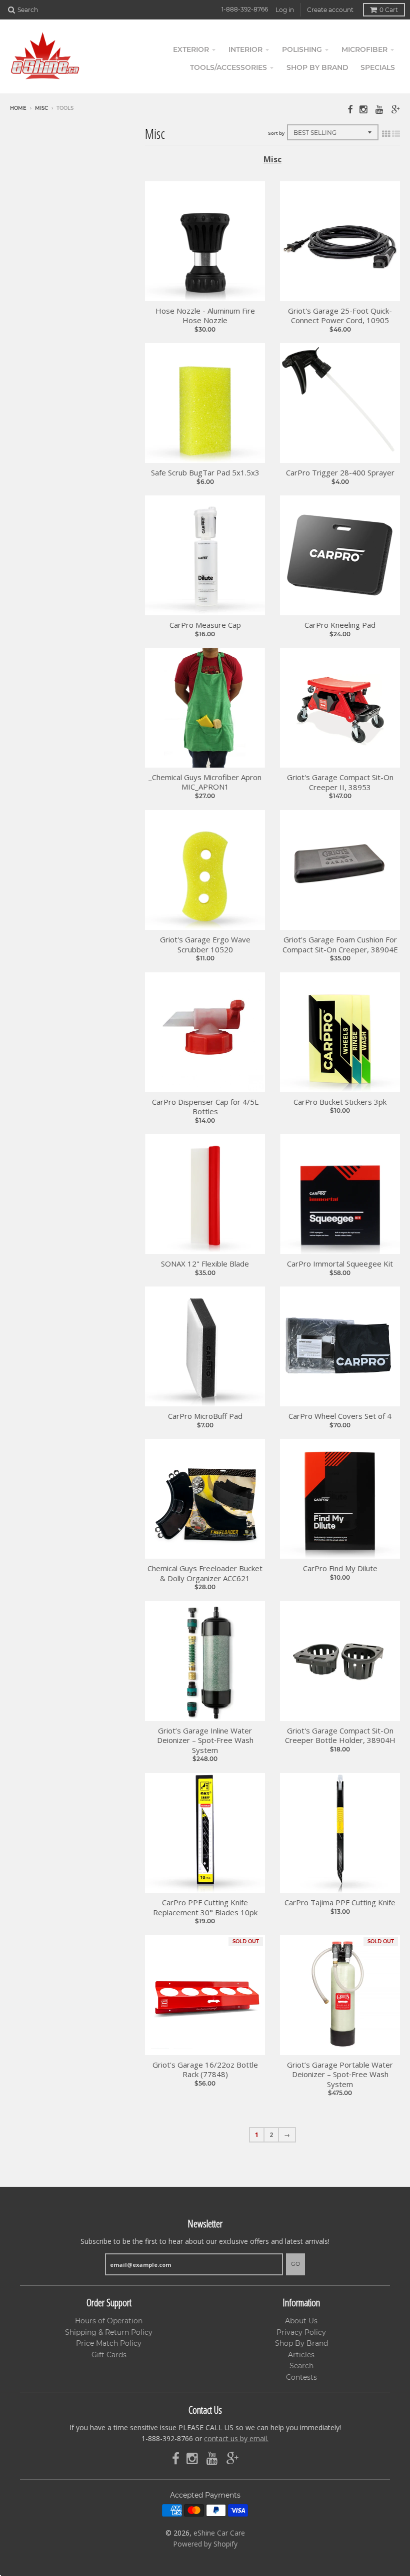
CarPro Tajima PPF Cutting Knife (340, 1903)
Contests (301, 2377)
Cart (389, 10)
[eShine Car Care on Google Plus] (396, 109)
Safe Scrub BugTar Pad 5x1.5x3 (205, 473)
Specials (378, 67)
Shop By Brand (301, 2343)
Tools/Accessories (228, 67)
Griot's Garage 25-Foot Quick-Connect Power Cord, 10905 (340, 316)
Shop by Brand (317, 67)
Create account (330, 10)
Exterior (191, 49)
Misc (41, 108)
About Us (301, 2321)
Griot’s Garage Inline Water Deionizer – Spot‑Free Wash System (205, 1740)
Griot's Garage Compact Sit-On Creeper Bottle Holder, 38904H (340, 1736)
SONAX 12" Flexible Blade (205, 1264)
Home (18, 108)
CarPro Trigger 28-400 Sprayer (340, 473)
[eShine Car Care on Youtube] (380, 109)
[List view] (396, 134)
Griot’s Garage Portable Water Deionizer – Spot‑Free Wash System (340, 2075)
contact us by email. (236, 2438)
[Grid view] (386, 134)
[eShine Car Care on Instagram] (364, 109)
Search (301, 2366)
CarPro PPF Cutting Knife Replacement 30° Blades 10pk (205, 1908)
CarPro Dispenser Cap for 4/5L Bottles (205, 1107)
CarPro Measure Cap (205, 625)
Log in (285, 10)
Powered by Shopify (205, 2544)
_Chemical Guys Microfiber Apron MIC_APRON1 (205, 782)
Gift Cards (109, 2355)
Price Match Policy (109, 2343)
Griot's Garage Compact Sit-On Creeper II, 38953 (340, 782)
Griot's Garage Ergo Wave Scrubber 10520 (205, 945)
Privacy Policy (301, 2332)
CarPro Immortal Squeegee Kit (340, 1264)
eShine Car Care (219, 2533)
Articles (301, 2355)
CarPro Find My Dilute (340, 1568)
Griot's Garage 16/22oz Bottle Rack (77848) (205, 2070)
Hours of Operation (109, 2321)
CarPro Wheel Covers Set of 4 (340, 1416)
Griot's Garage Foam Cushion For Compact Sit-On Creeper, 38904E (340, 945)
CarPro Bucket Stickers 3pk (340, 1102)
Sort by (276, 133)
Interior (245, 49)
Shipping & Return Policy (109, 2332)
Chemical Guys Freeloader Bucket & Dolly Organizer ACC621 (205, 1573)
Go (295, 2264)
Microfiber (364, 49)
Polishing (302, 49)
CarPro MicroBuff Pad (205, 1416)
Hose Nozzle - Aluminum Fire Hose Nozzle (205, 316)
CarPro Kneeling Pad (340, 625)
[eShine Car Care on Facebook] (350, 109)
